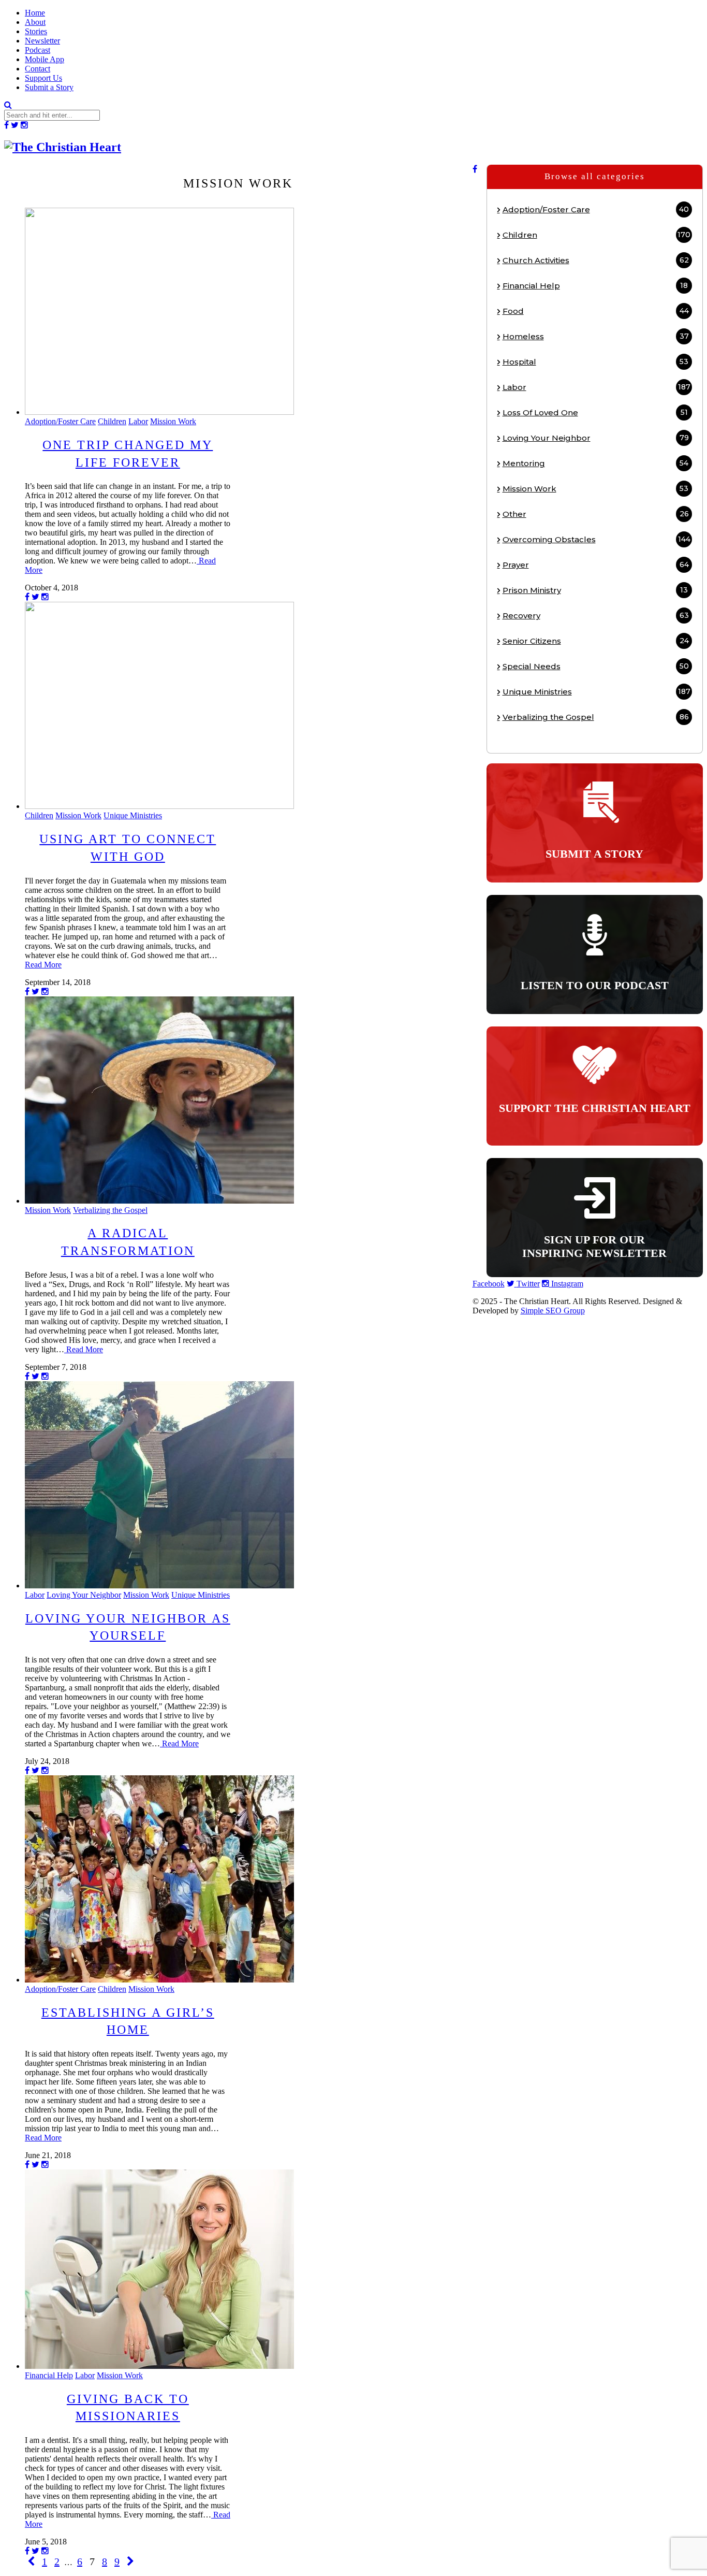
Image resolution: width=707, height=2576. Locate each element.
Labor (138, 421)
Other (596, 514)
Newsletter (42, 41)
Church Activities (596, 260)
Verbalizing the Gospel (110, 1210)
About (35, 22)
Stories (36, 31)
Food (596, 311)
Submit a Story (49, 87)
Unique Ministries (133, 815)
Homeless (596, 336)
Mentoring (596, 463)
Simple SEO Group (553, 1311)
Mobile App (45, 59)
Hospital (596, 362)
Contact (38, 69)
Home (35, 13)
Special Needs (596, 666)
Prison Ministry (595, 590)
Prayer (596, 565)
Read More (43, 965)
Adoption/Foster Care (60, 421)
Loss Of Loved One (595, 413)
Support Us (43, 78)
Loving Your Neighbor (84, 1595)
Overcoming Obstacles (596, 539)
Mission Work (173, 421)
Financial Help (49, 2375)
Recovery (596, 616)
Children (112, 421)
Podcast (38, 50)
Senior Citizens (596, 641)
